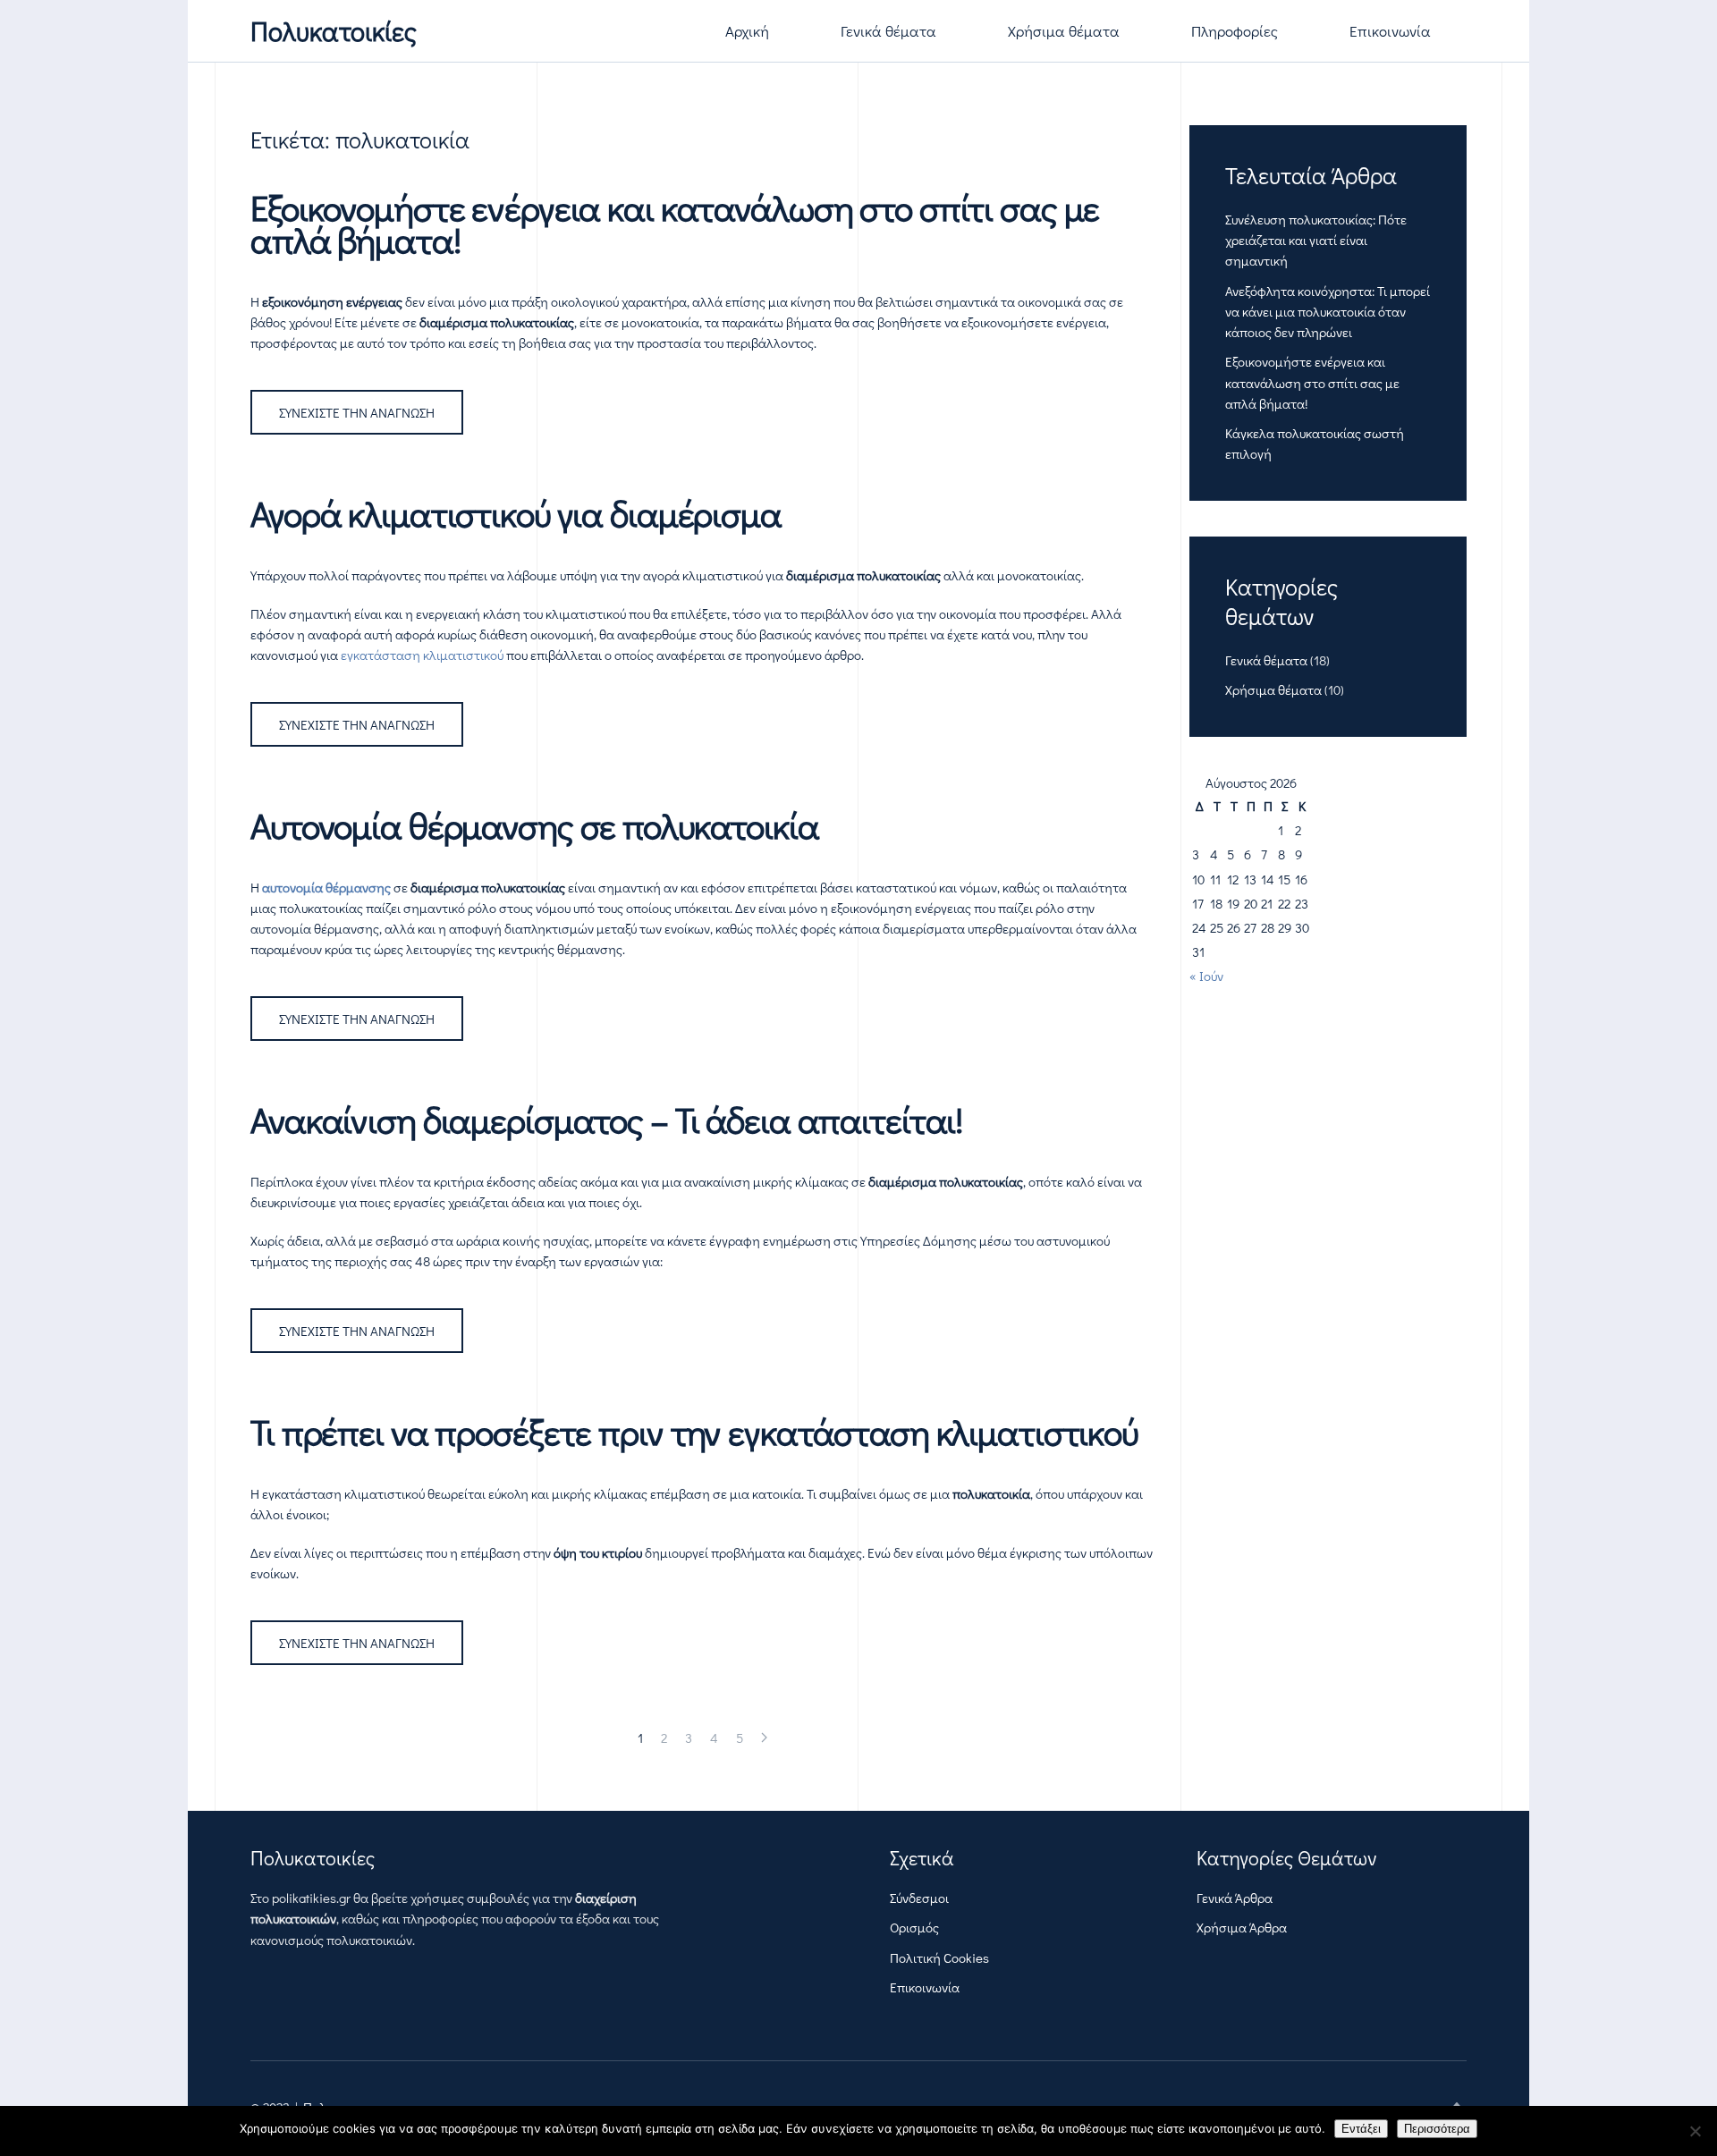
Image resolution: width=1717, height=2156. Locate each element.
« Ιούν (1206, 976)
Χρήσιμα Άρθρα (1242, 1927)
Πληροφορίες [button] (1235, 31)
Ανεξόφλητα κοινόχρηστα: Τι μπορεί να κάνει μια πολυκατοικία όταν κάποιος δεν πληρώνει (1328, 312)
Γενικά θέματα (888, 31)
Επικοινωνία (1390, 31)
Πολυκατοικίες (334, 31)
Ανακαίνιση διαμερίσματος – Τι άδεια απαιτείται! (606, 1119)
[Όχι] (1695, 2131)
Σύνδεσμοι (919, 1898)
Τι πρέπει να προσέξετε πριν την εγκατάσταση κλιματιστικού (694, 1431)
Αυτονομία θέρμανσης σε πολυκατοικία (535, 825)
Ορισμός (914, 1927)
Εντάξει (1361, 2129)
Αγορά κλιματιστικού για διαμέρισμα (516, 513)
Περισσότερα (1437, 2129)
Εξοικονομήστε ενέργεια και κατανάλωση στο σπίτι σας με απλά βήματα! (675, 223)
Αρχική (747, 31)
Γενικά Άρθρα (1235, 1898)
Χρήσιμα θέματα (1064, 31)
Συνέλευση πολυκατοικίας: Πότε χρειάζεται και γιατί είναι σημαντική (1316, 240)
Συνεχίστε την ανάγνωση (357, 412)
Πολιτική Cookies (939, 1957)
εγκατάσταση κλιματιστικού (422, 655)
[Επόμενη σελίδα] (764, 1737)
